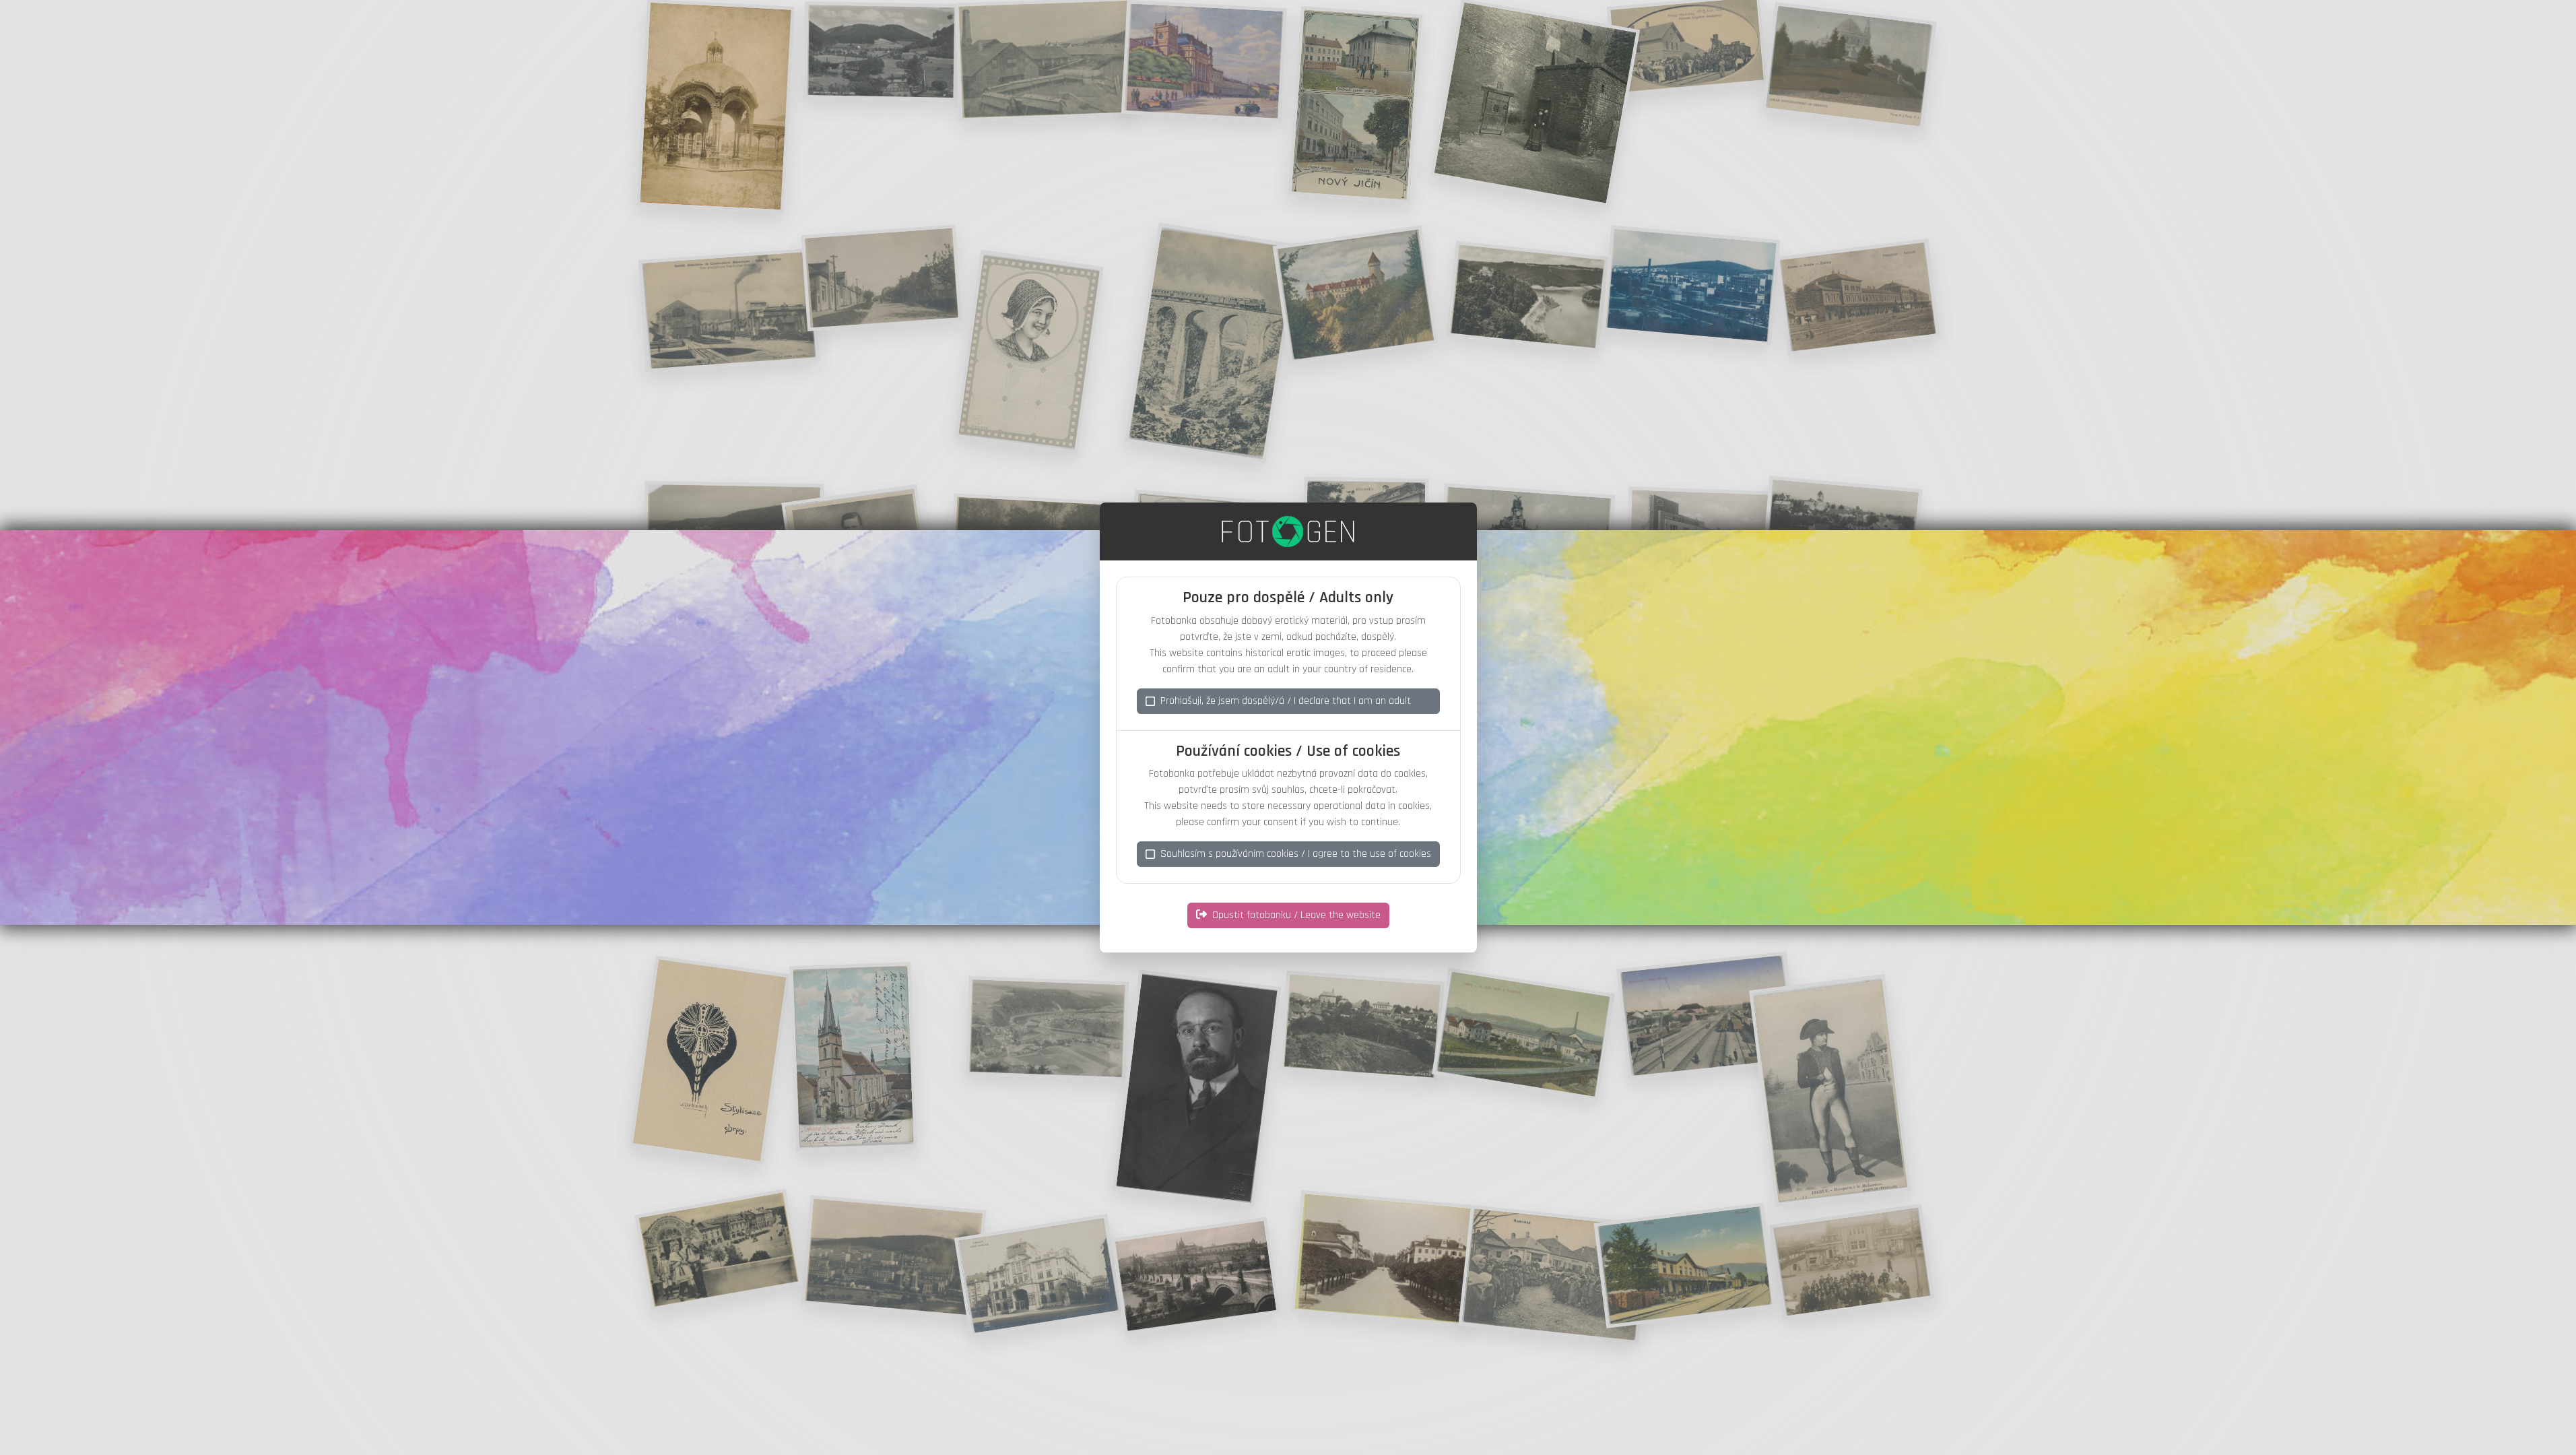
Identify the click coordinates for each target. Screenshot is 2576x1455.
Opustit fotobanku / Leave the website (1296, 915)
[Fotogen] (1288, 531)
